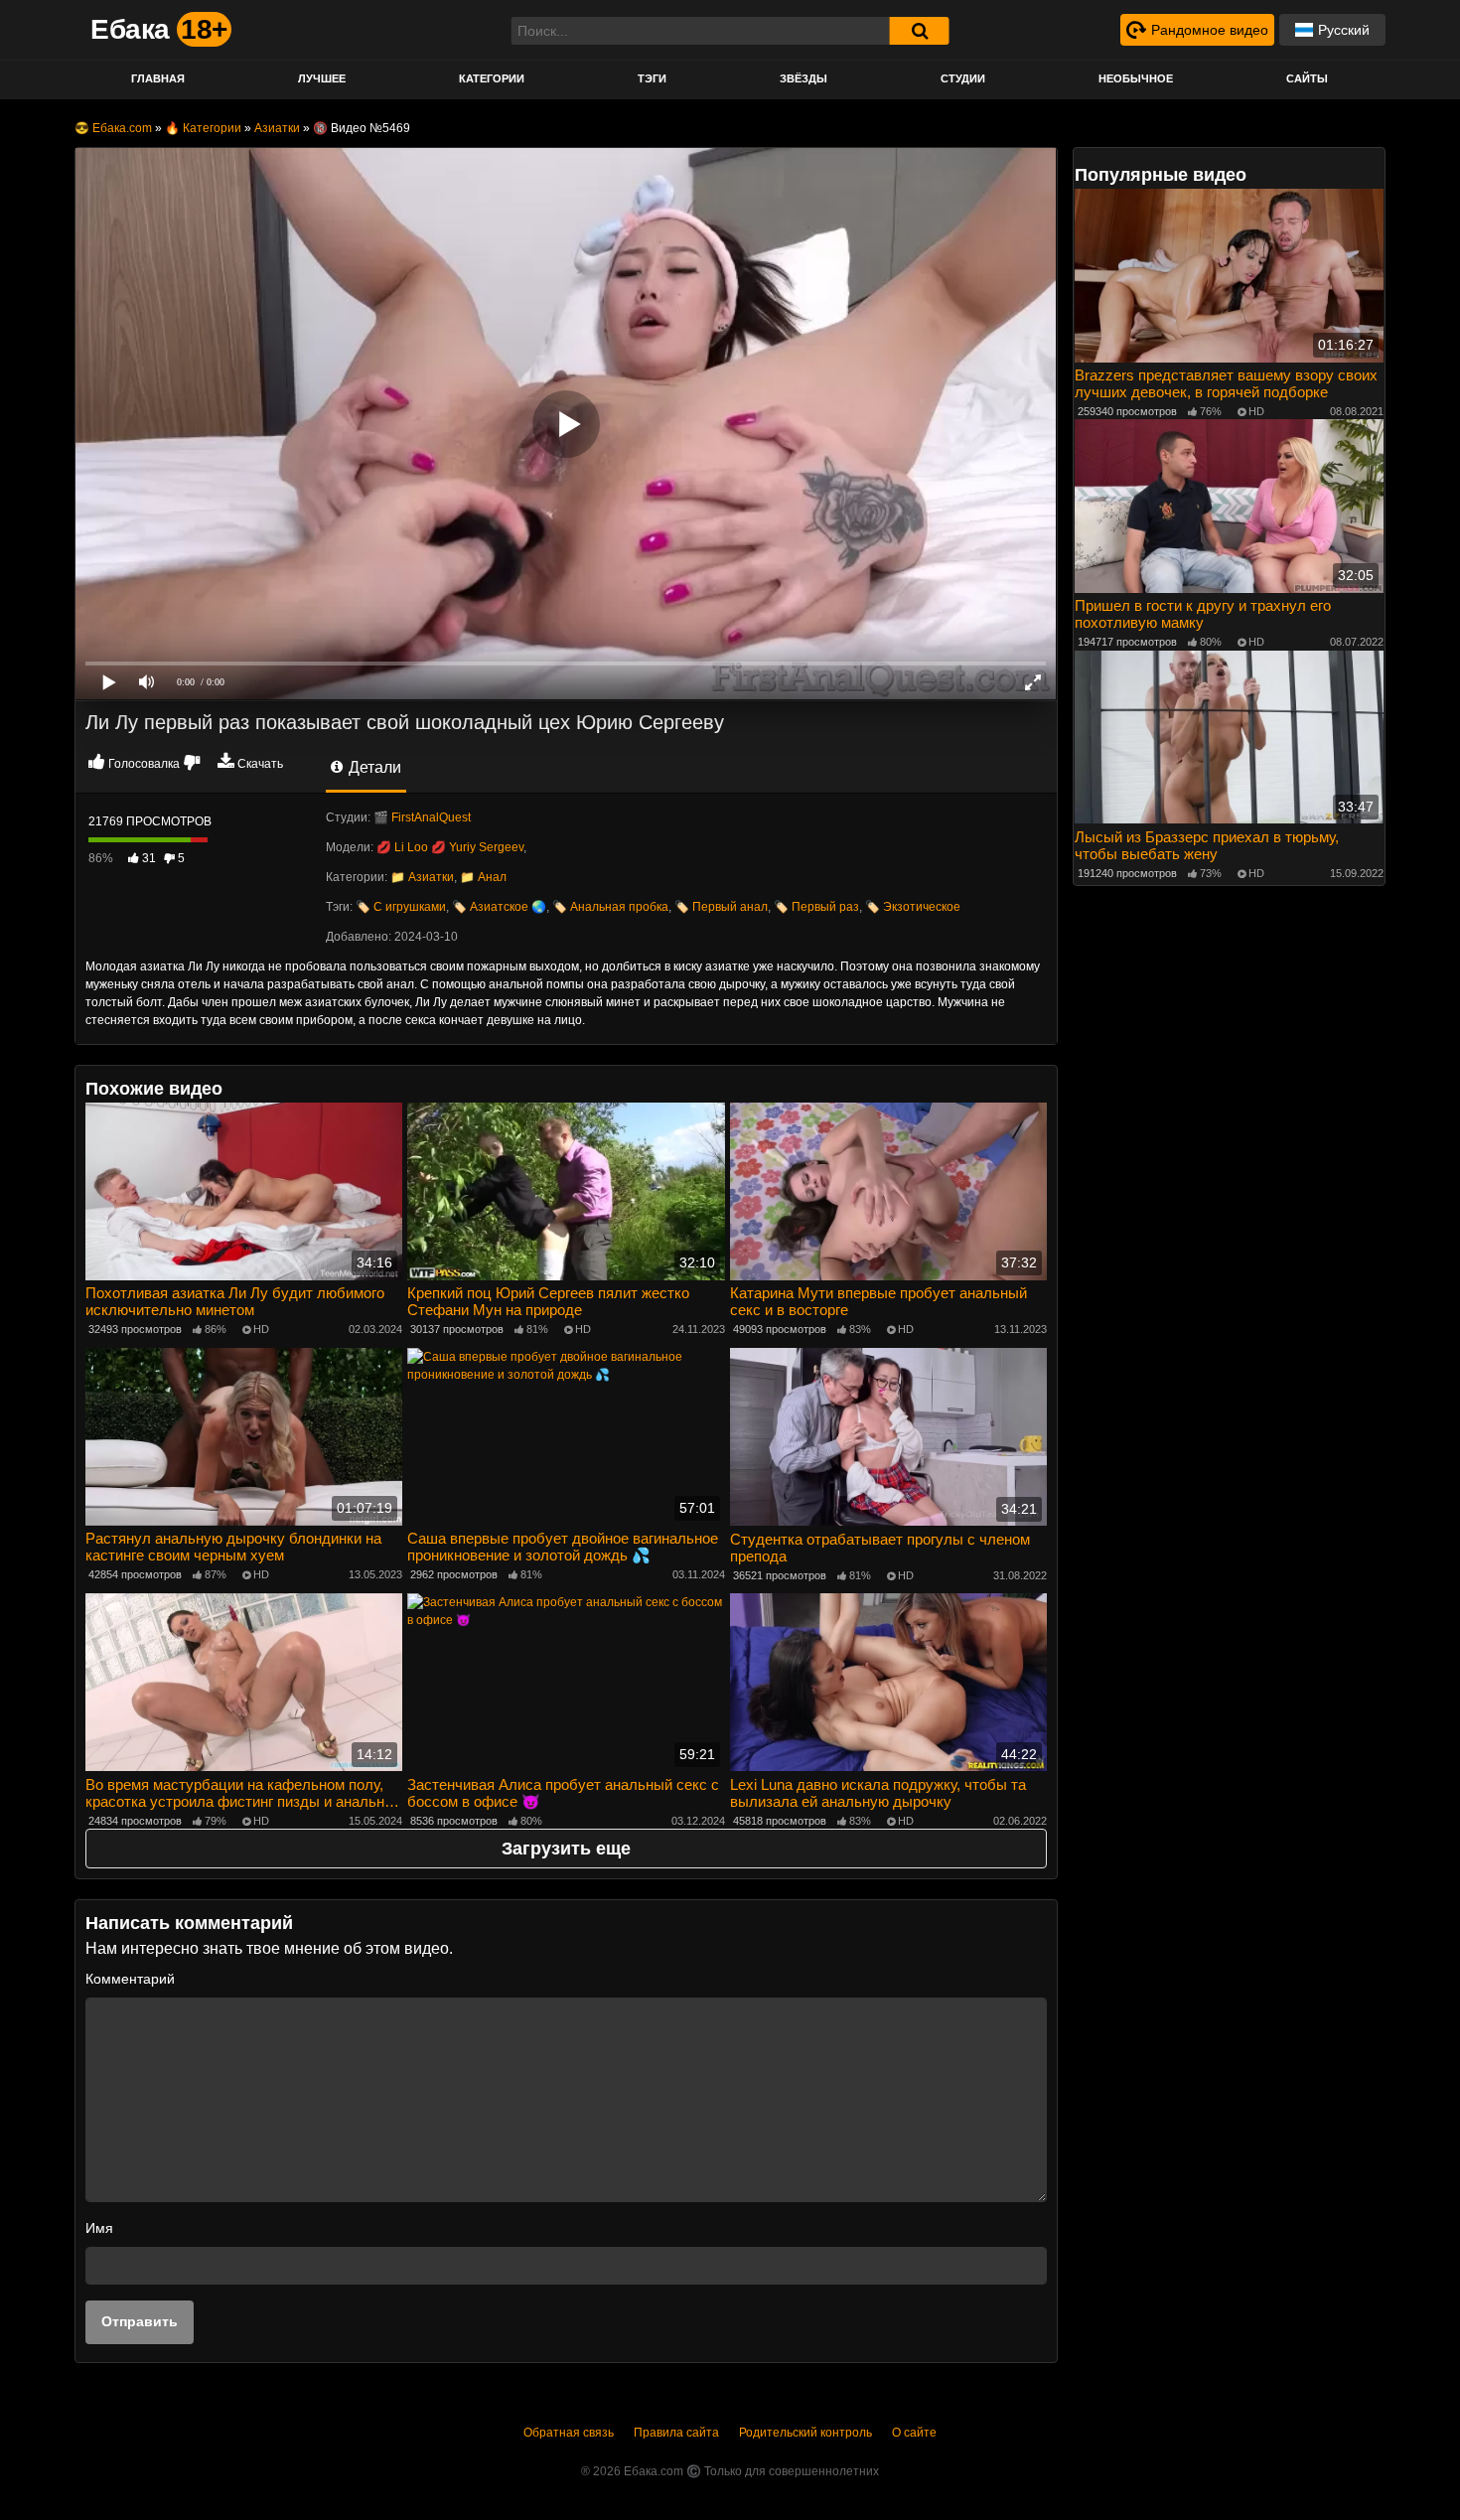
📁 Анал (483, 877)
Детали (373, 767)
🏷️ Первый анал (721, 907)
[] (920, 31)
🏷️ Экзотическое (913, 907)
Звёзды (803, 78)
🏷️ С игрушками (401, 907)
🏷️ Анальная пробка (610, 907)
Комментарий (130, 1979)
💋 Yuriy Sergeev (477, 847)
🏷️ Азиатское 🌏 (499, 907)
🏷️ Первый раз (816, 907)
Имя (99, 2228)
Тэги (652, 78)
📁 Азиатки (422, 877)
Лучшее (322, 78)
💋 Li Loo (402, 847)
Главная (158, 78)
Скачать (260, 764)
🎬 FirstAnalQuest (422, 817)
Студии (963, 78)
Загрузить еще (566, 1849)
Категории (492, 78)
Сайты (1307, 78)
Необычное (1136, 78)
